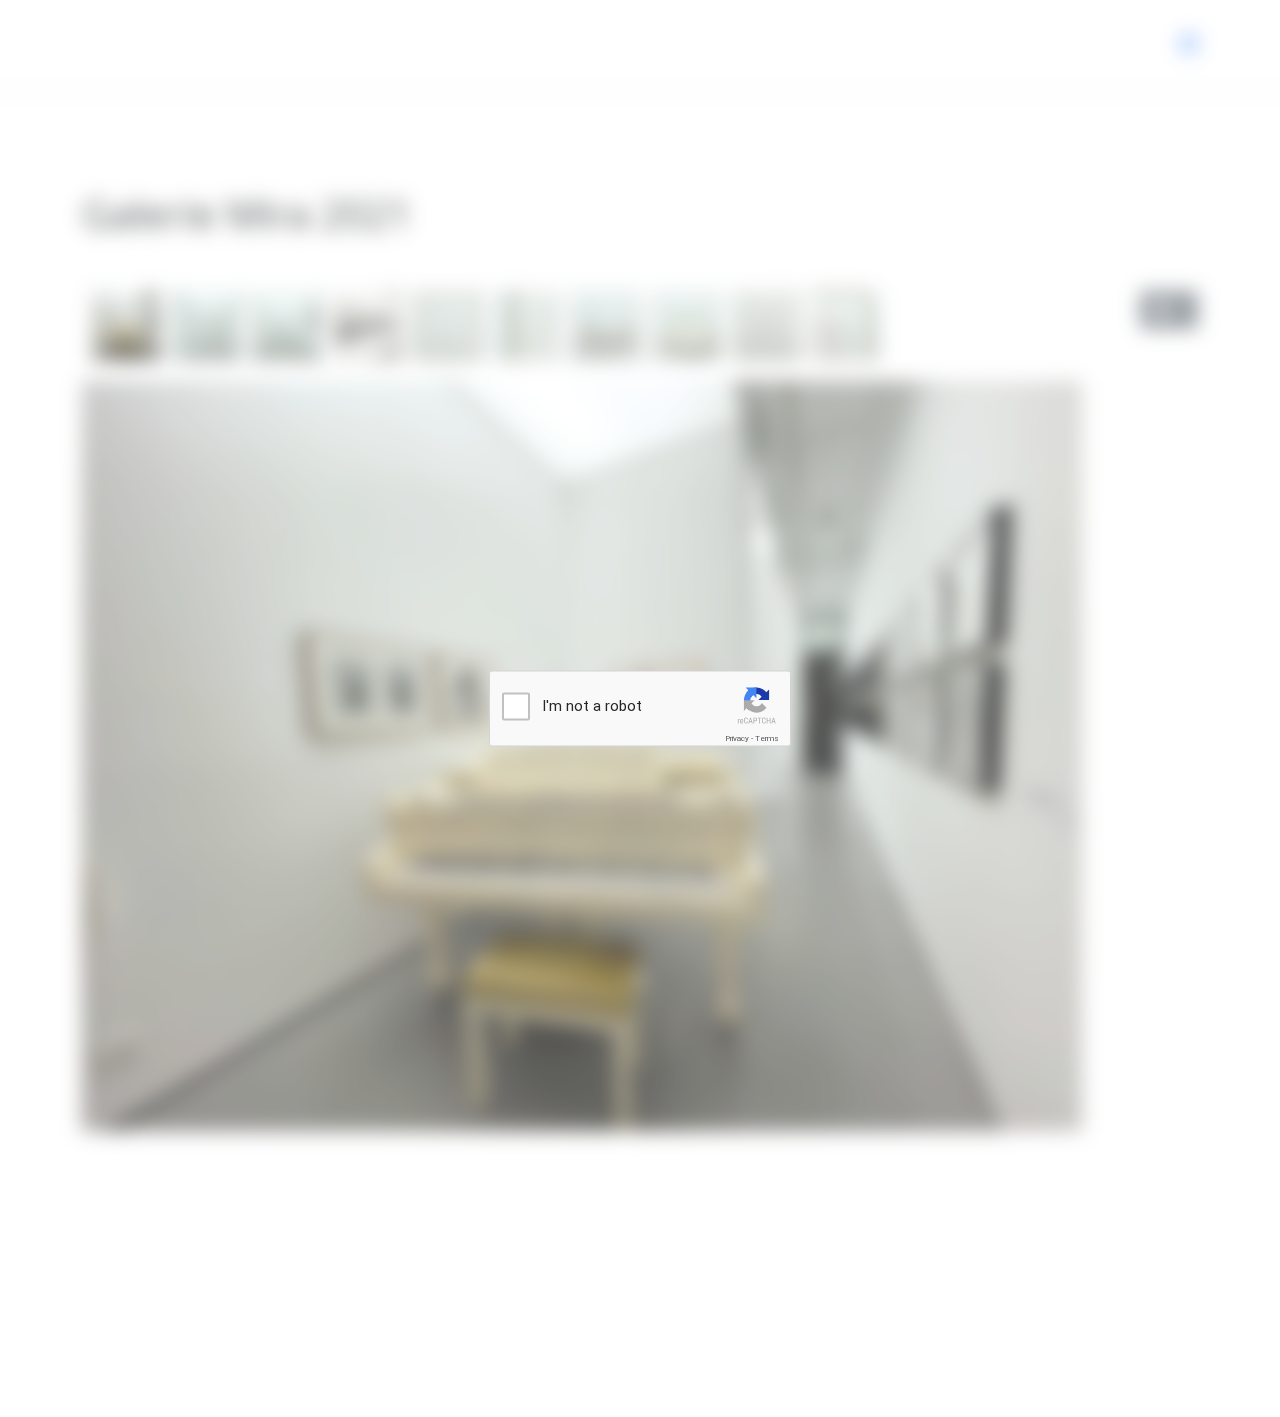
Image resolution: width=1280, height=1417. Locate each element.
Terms (767, 738)
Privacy (737, 738)
